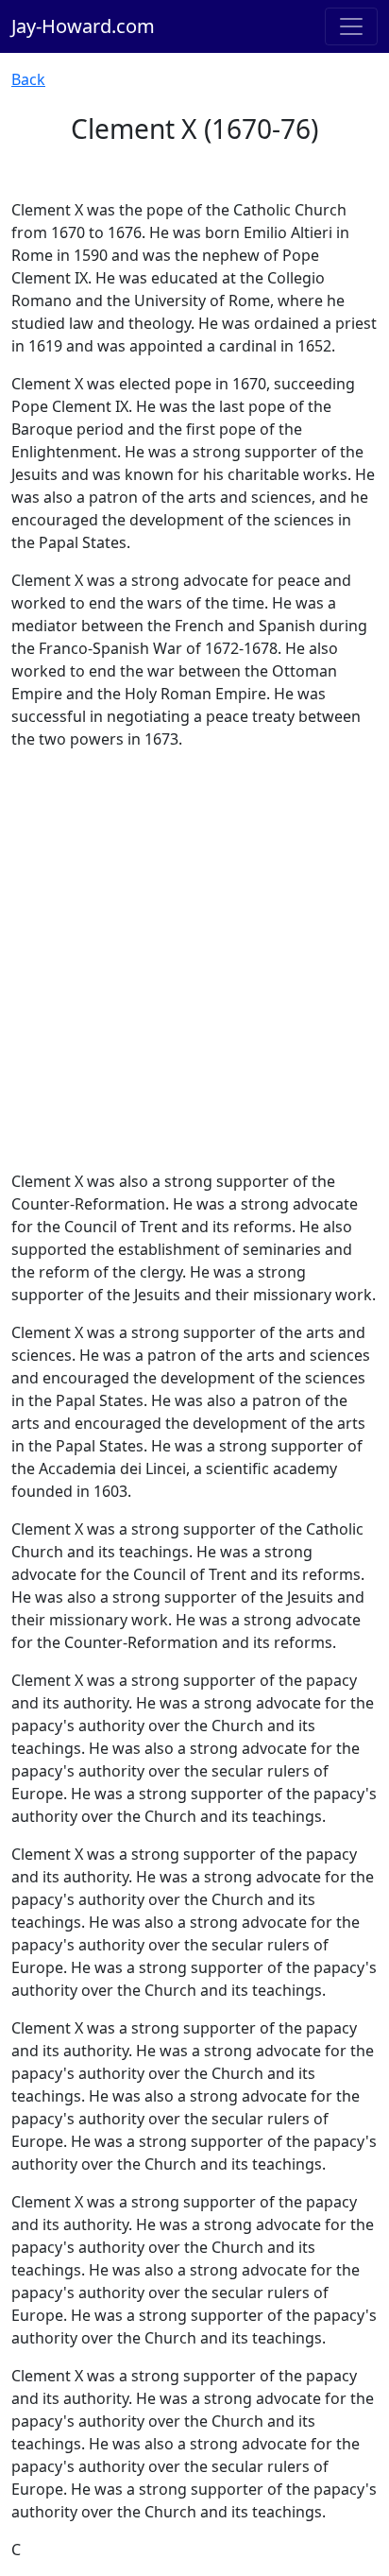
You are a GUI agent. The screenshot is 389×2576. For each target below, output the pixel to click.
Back (28, 79)
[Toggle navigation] (351, 26)
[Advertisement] (194, 960)
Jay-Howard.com (83, 26)
